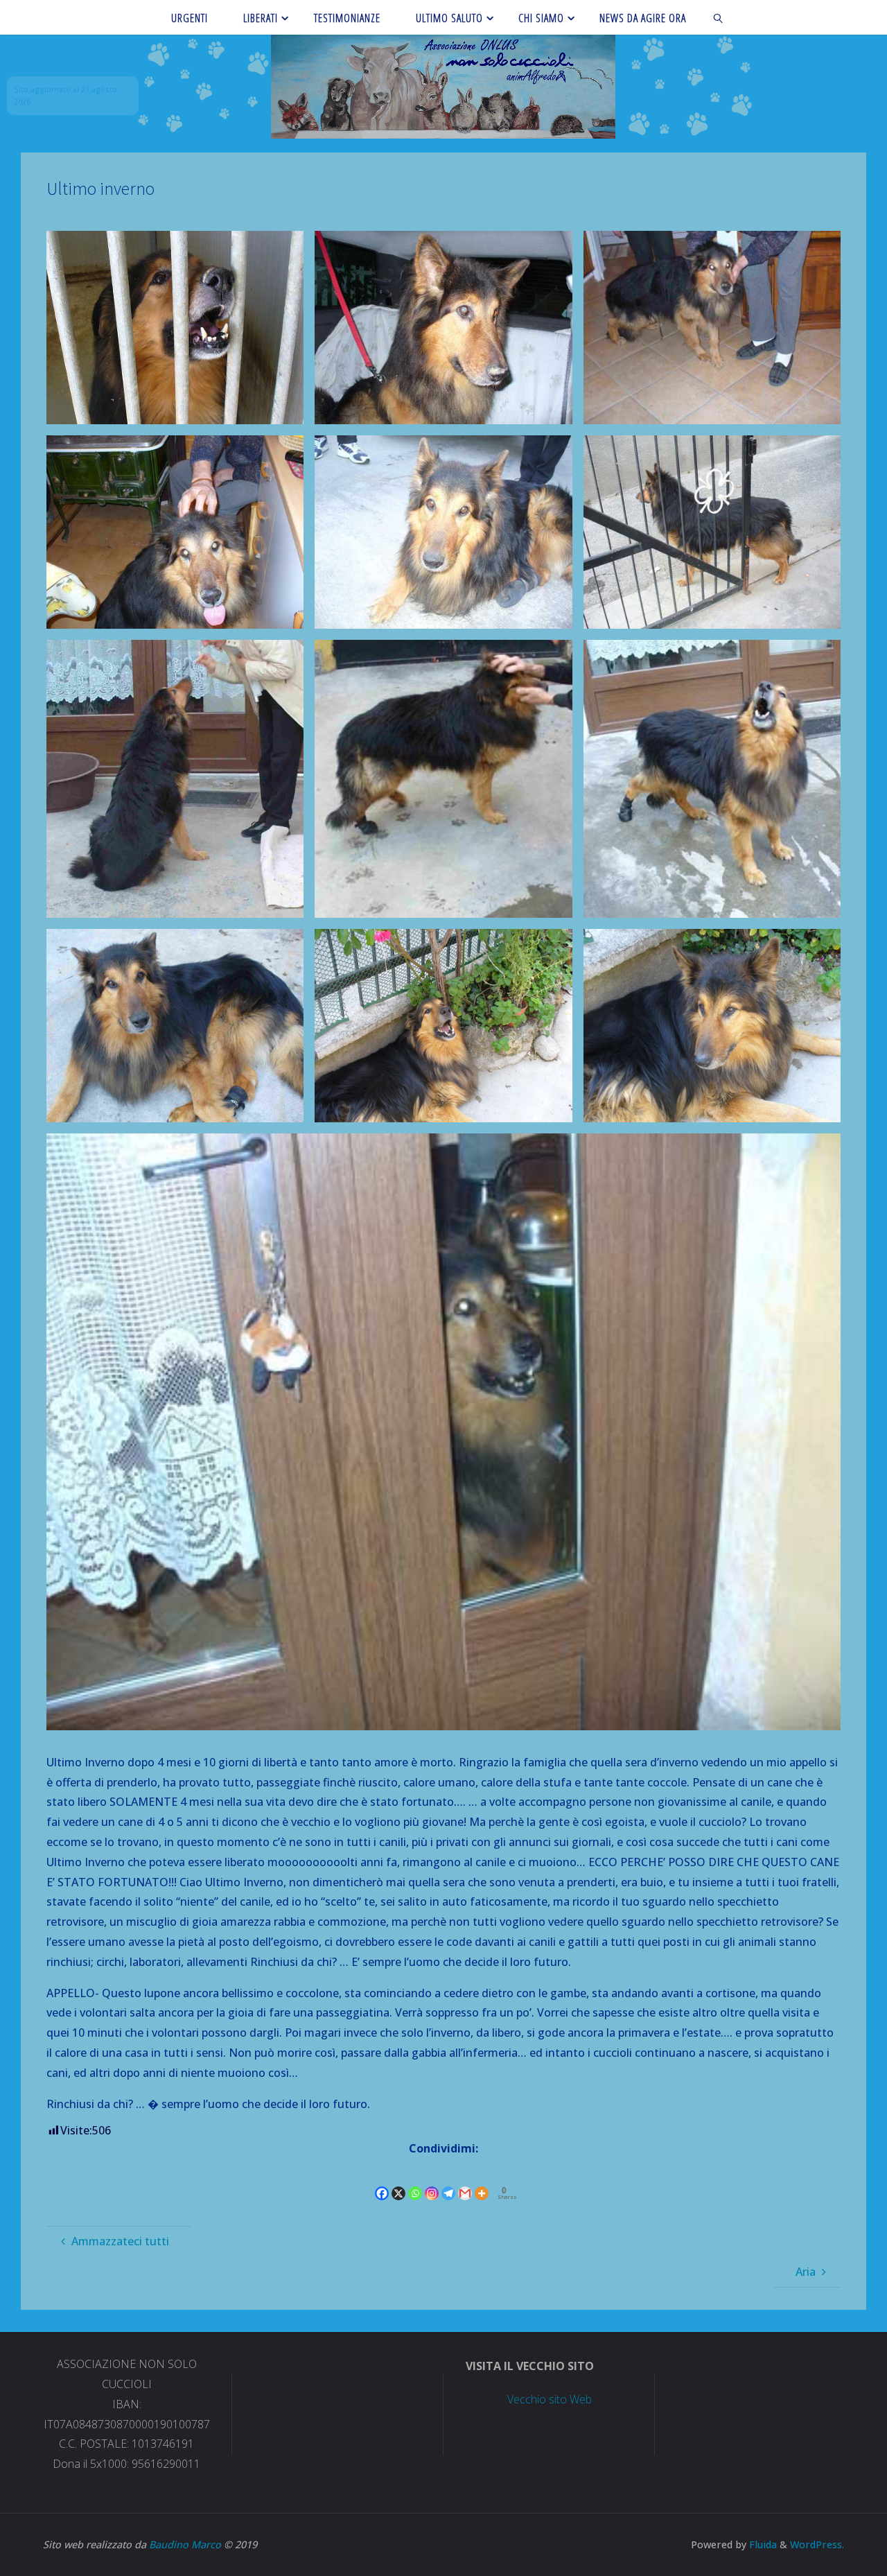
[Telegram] (448, 2181)
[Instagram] (432, 2181)
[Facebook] (382, 2181)
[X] (398, 2181)
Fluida (762, 2544)
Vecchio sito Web (550, 2399)
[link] (719, 17)
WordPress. (817, 2544)
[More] (482, 2181)
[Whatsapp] (415, 2181)
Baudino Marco (185, 2544)
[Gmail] (465, 2181)
